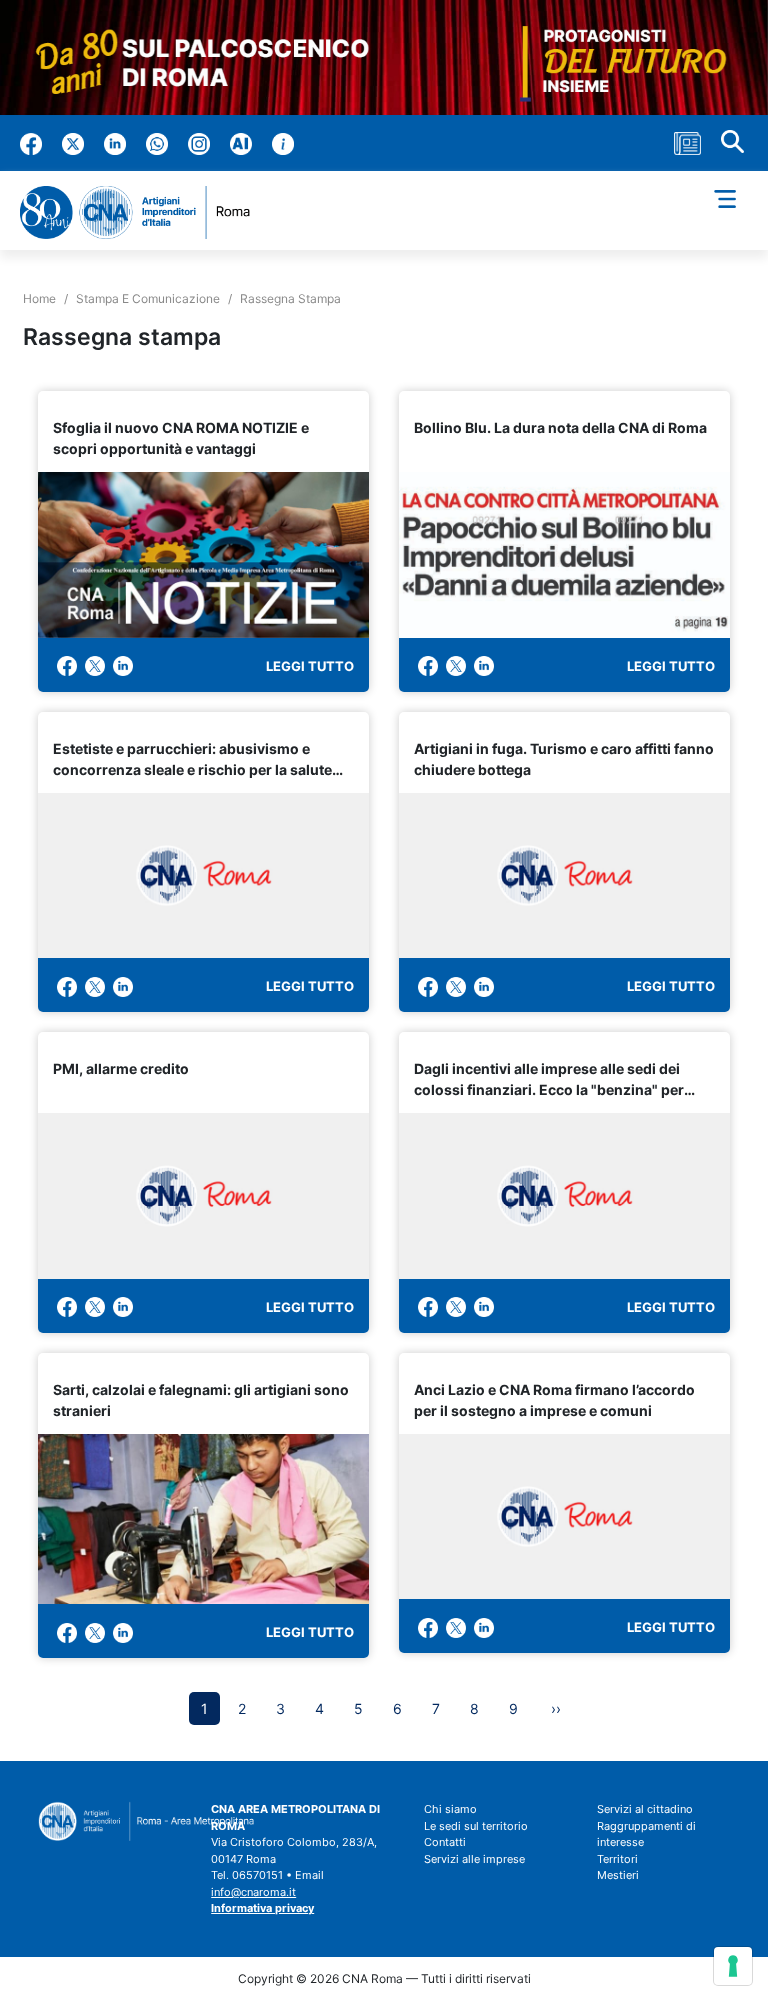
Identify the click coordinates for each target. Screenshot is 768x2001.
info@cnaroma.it (253, 1892)
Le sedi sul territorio (476, 1826)
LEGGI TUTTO (310, 666)
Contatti (445, 1842)
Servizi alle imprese (474, 1859)
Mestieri (618, 1875)
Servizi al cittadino (645, 1809)
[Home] (143, 212)
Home (39, 298)
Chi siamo (450, 1809)
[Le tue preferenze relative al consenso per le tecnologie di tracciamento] (733, 1966)
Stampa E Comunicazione (148, 298)
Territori (617, 1859)
